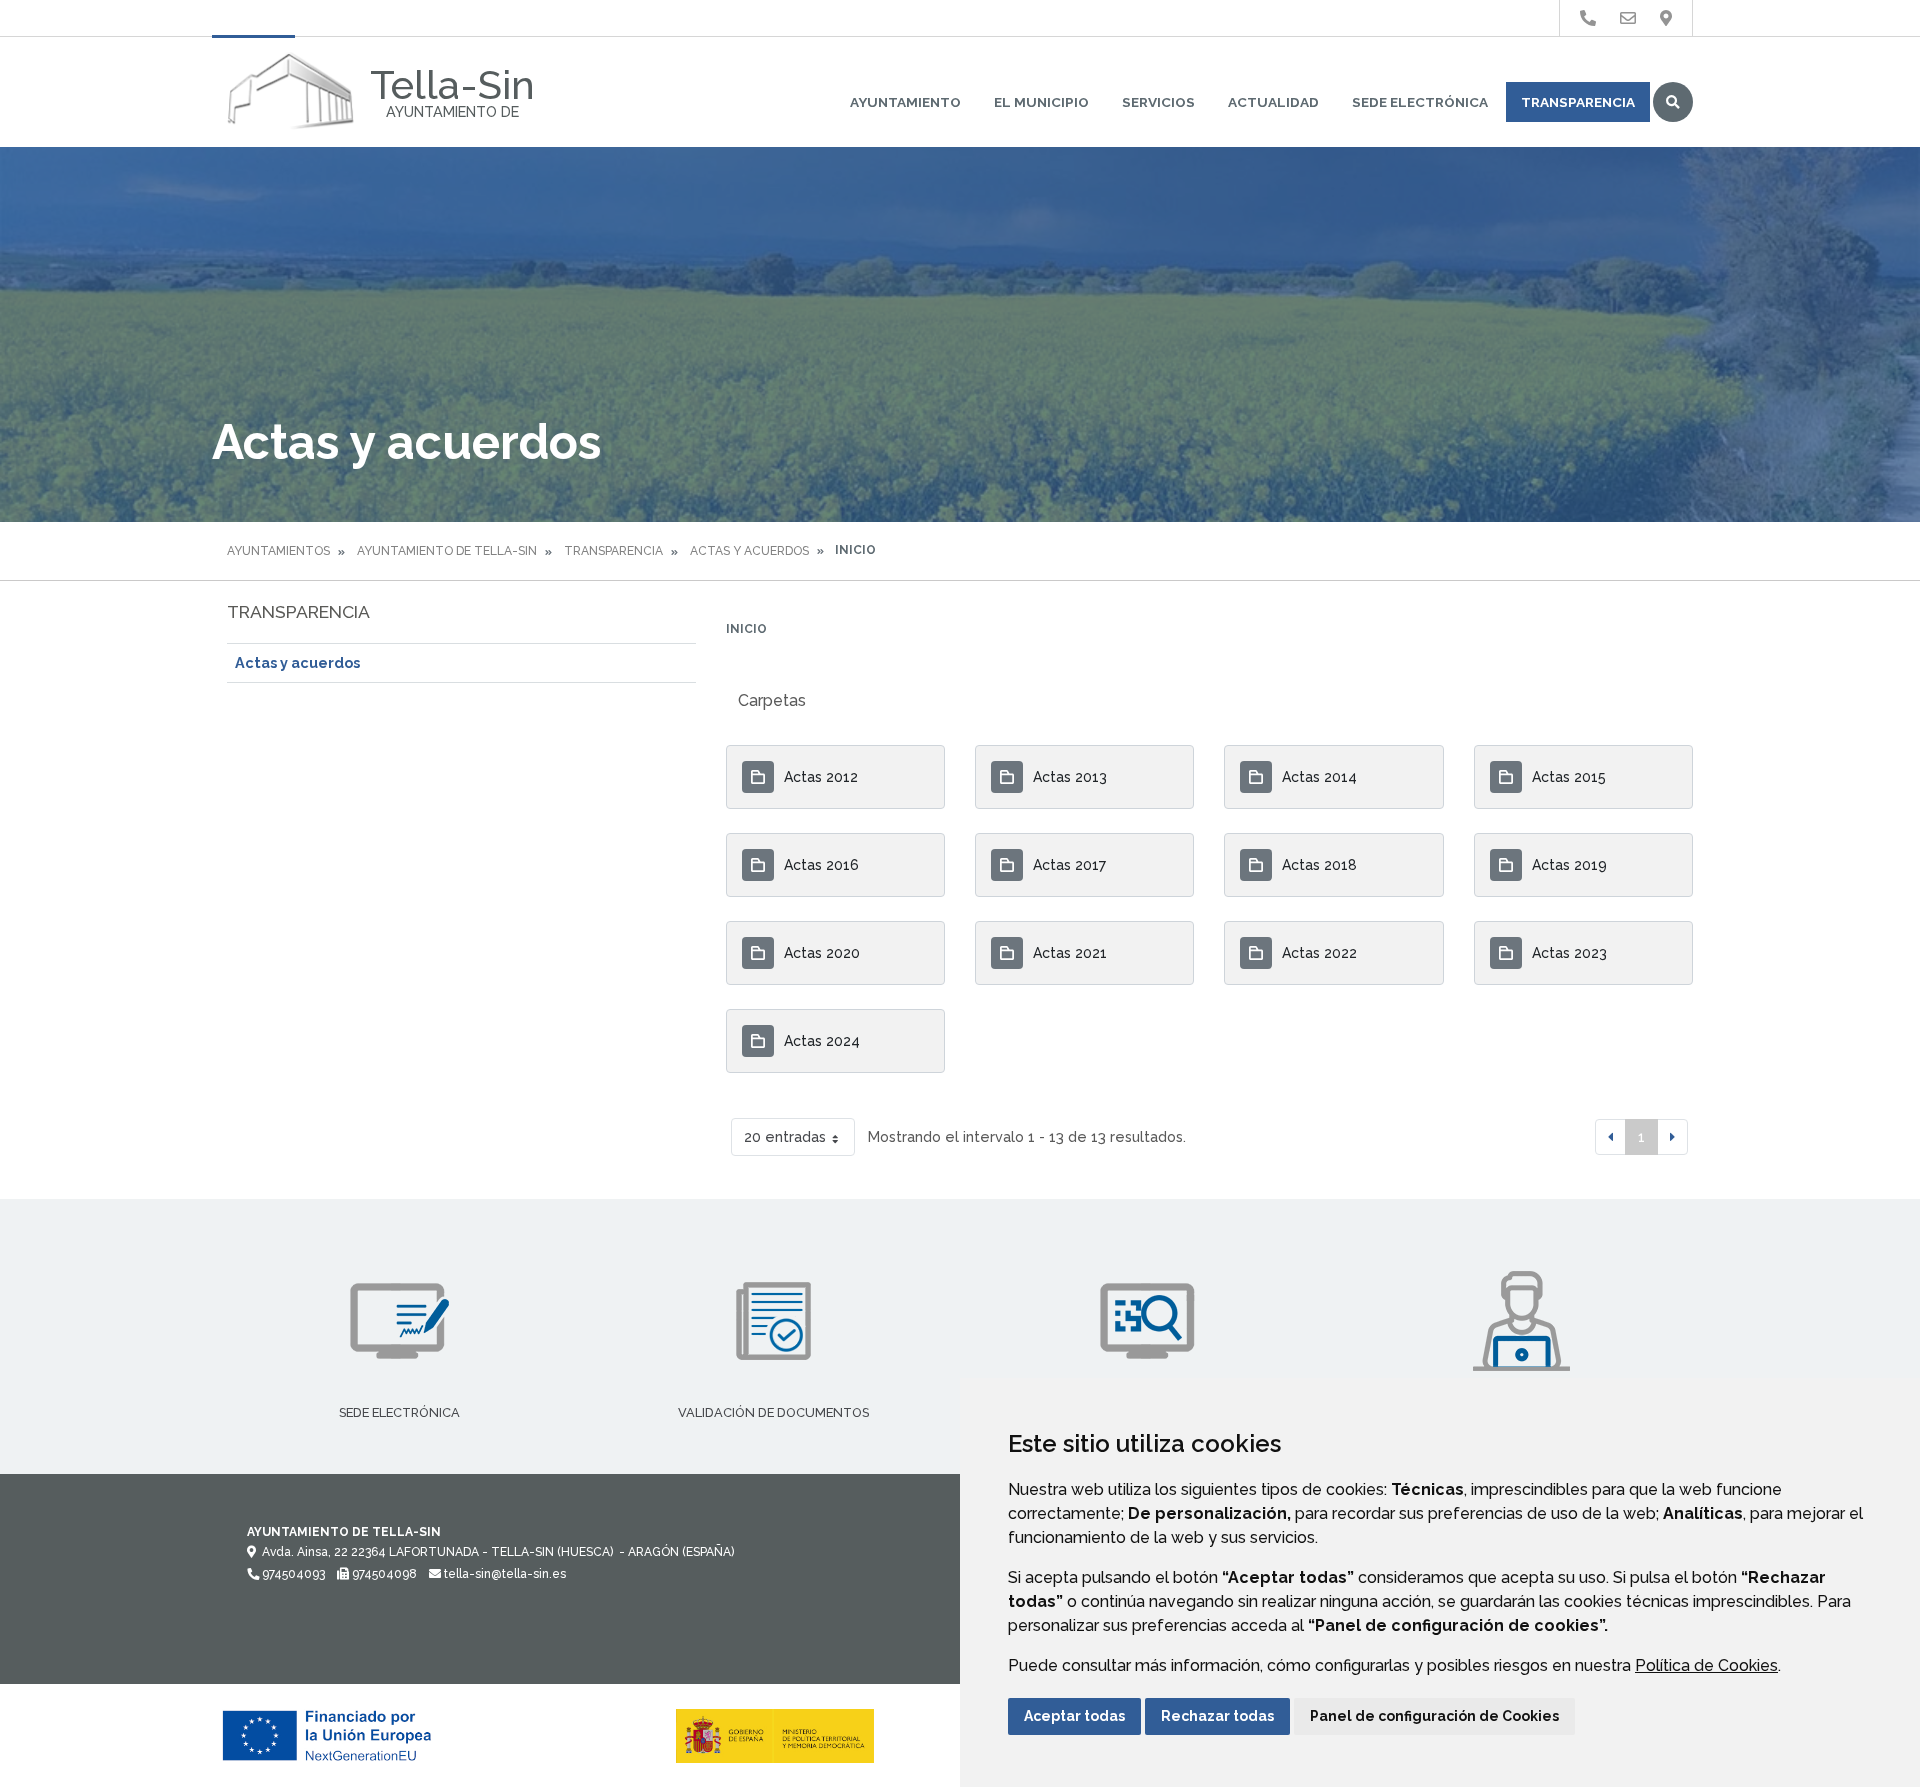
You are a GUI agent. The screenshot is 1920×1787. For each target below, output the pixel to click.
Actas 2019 (1569, 865)
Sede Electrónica (1420, 102)
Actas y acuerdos (749, 551)
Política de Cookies (1706, 1665)
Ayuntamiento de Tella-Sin (447, 551)
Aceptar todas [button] (1074, 1716)
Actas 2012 (821, 777)
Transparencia (1578, 102)
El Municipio (1041, 102)
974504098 (383, 1574)
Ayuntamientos (278, 551)
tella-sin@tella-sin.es (503, 1574)
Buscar (1673, 102)
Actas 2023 (1569, 953)
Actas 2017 (1069, 865)
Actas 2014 (1319, 777)
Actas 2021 (1070, 953)
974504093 (292, 1574)
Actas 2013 (1070, 777)
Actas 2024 (822, 1041)
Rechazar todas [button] (1217, 1716)
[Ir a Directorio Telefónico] (1588, 18)
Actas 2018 (1319, 865)
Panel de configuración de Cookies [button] (1434, 1716)
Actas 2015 (1569, 777)
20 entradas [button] (785, 1136)
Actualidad (1273, 102)
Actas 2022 (1319, 953)
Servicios (1158, 102)
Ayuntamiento (905, 102)
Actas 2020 (822, 953)
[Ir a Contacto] (1628, 18)
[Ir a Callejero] (1666, 18)
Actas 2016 (821, 865)
